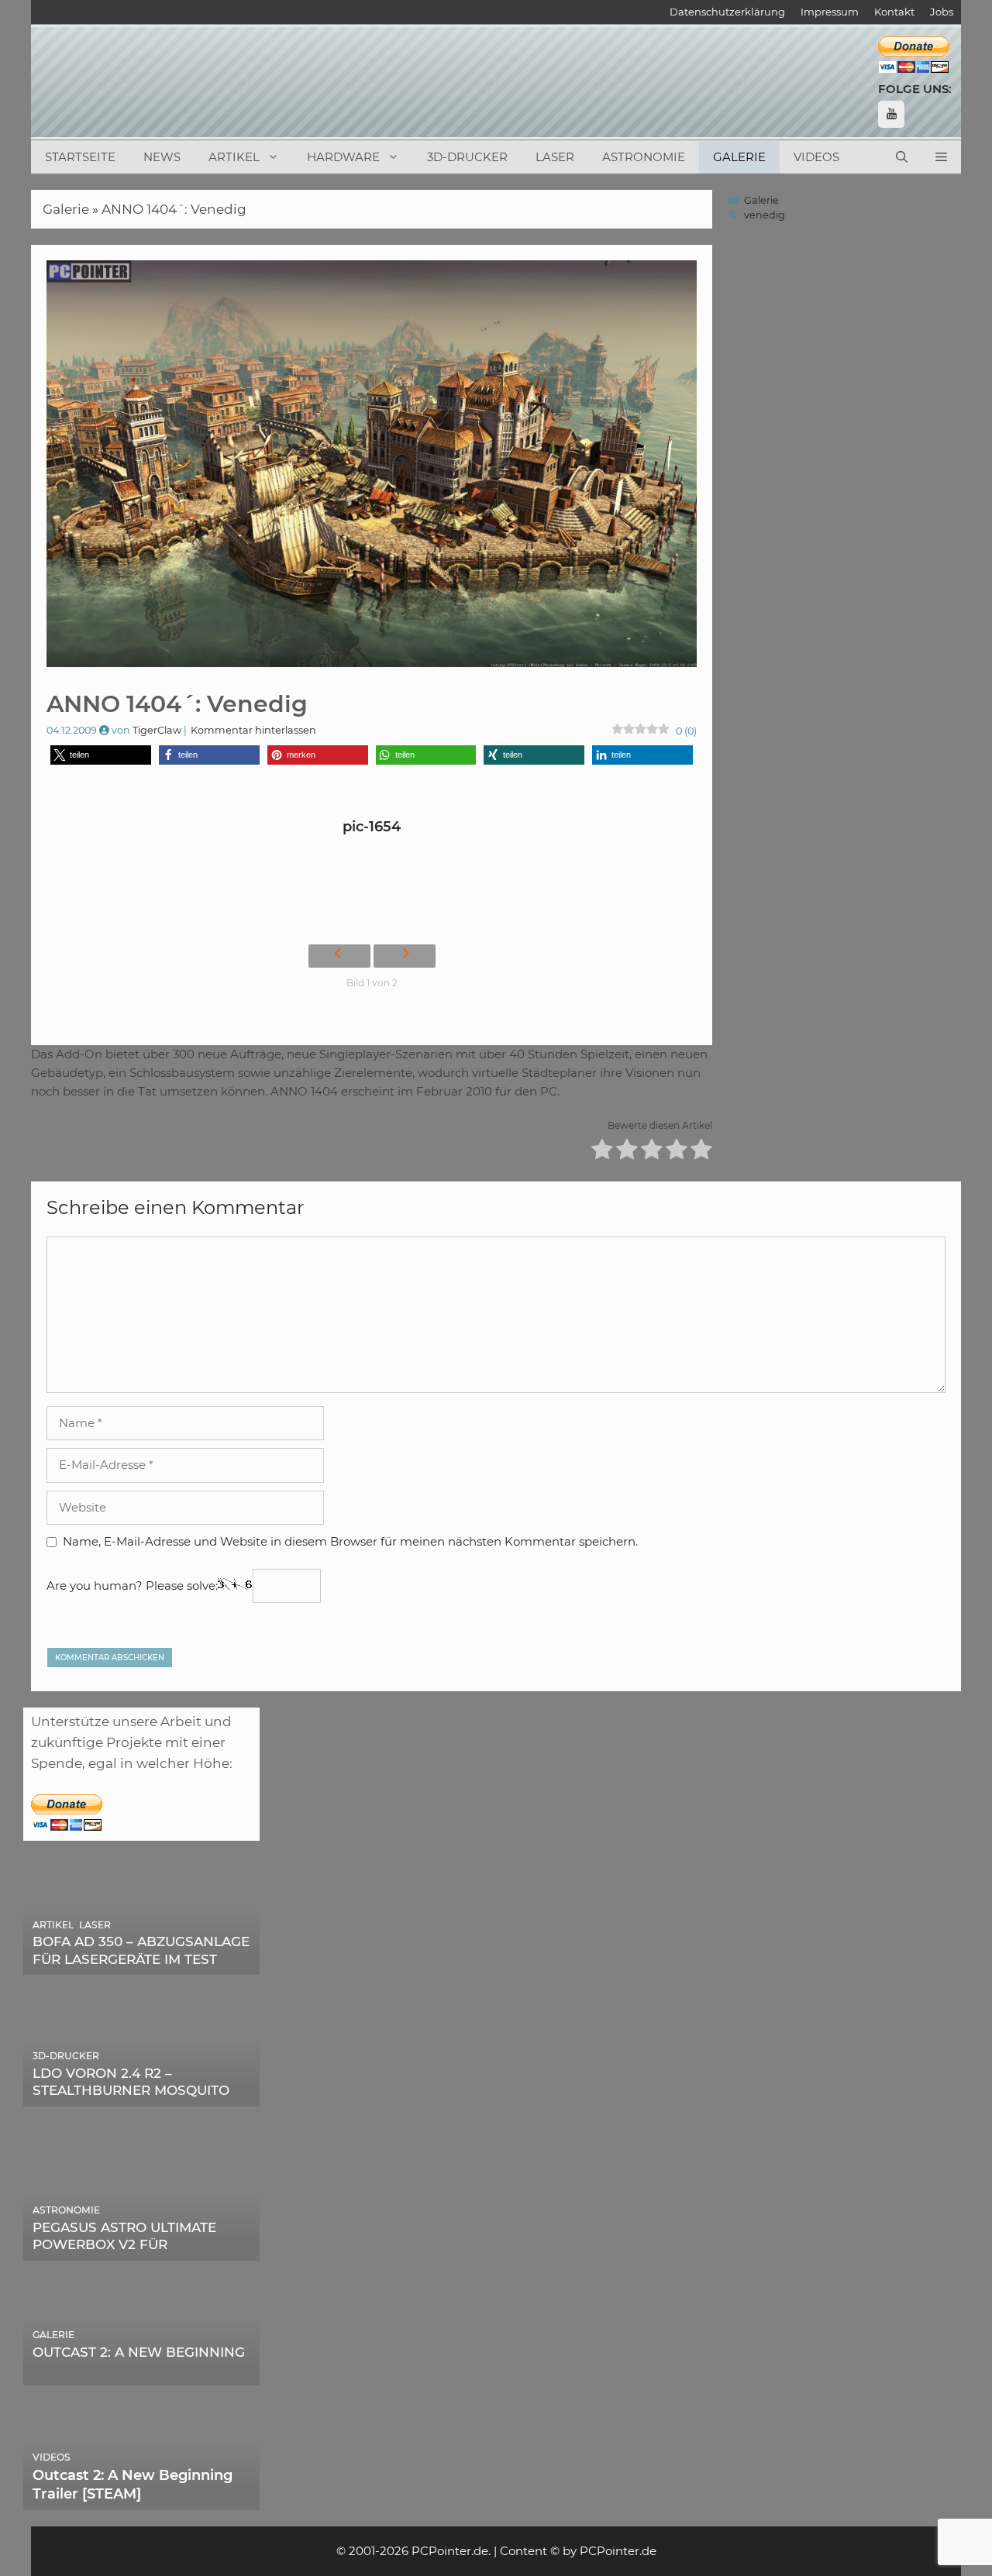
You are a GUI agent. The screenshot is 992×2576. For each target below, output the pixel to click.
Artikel (234, 157)
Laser (555, 157)
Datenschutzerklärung (727, 12)
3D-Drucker (467, 157)
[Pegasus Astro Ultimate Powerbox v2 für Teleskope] (141, 2250)
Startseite (80, 157)
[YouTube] (891, 114)
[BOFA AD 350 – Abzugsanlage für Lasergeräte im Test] (141, 1964)
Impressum (830, 12)
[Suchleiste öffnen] (902, 157)
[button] (941, 157)
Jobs (942, 12)
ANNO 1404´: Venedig (174, 209)
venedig (765, 215)
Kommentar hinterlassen (253, 730)
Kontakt (894, 12)
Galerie (739, 157)
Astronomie (644, 157)
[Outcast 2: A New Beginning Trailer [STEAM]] (141, 2499)
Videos (816, 157)
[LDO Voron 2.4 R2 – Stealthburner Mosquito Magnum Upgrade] (141, 2096)
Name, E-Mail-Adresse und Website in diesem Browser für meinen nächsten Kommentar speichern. (350, 1541)
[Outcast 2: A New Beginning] (141, 2375)
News (162, 157)
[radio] (602, 1152)
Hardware (343, 157)
